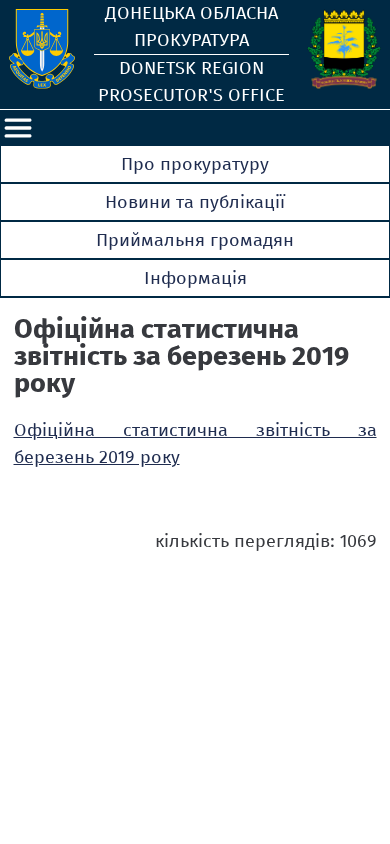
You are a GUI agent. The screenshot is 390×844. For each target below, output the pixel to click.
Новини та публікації (195, 202)
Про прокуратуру (195, 164)
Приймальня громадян (195, 240)
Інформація (195, 278)
